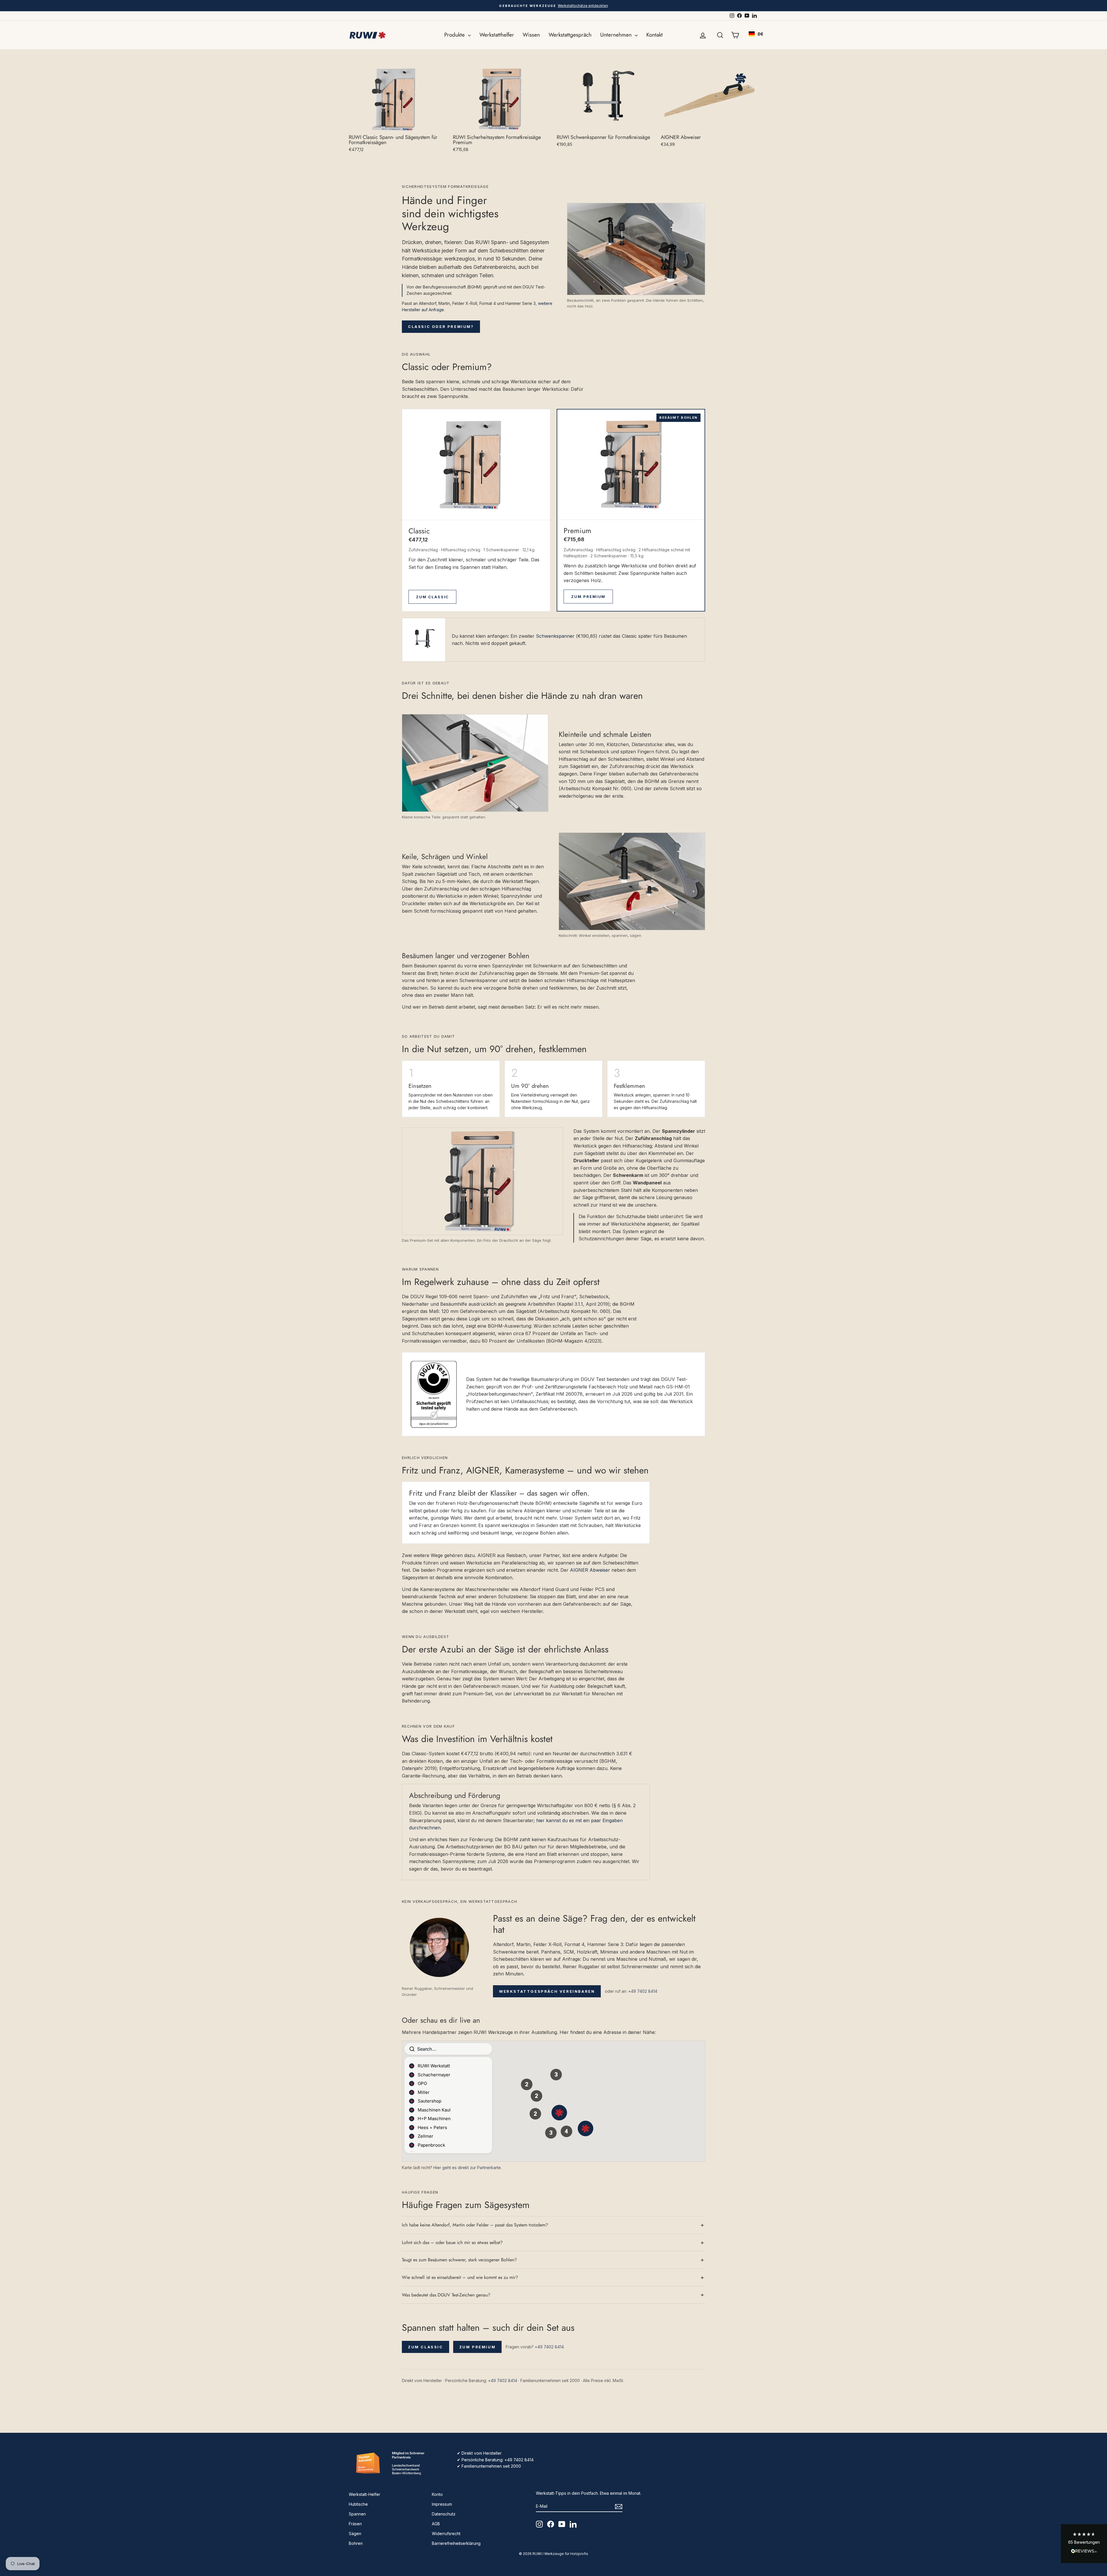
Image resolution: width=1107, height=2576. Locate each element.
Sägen (355, 2533)
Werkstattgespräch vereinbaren (547, 1991)
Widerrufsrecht (446, 2533)
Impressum (442, 2504)
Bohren (356, 2543)
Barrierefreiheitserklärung (456, 2543)
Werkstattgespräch (570, 35)
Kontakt (655, 35)
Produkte (455, 35)
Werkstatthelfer (497, 35)
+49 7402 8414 (643, 1991)
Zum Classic (432, 597)
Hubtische (358, 2504)
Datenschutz (444, 2514)
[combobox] (756, 34)
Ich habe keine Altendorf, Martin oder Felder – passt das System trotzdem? (475, 2225)
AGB (436, 2524)
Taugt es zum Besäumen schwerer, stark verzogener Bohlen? (459, 2260)
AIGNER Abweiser (590, 1570)
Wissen (531, 35)
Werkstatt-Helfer (365, 2494)
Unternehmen (617, 35)
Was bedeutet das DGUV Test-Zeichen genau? (446, 2295)
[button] (1084, 2544)
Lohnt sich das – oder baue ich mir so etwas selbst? (452, 2242)
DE (760, 34)
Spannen (357, 2514)
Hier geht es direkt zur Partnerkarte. (467, 2168)
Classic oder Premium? (441, 327)
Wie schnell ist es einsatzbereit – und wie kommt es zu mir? (460, 2277)
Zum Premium (588, 597)
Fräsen (355, 2524)
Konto (437, 2494)
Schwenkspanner (555, 636)
